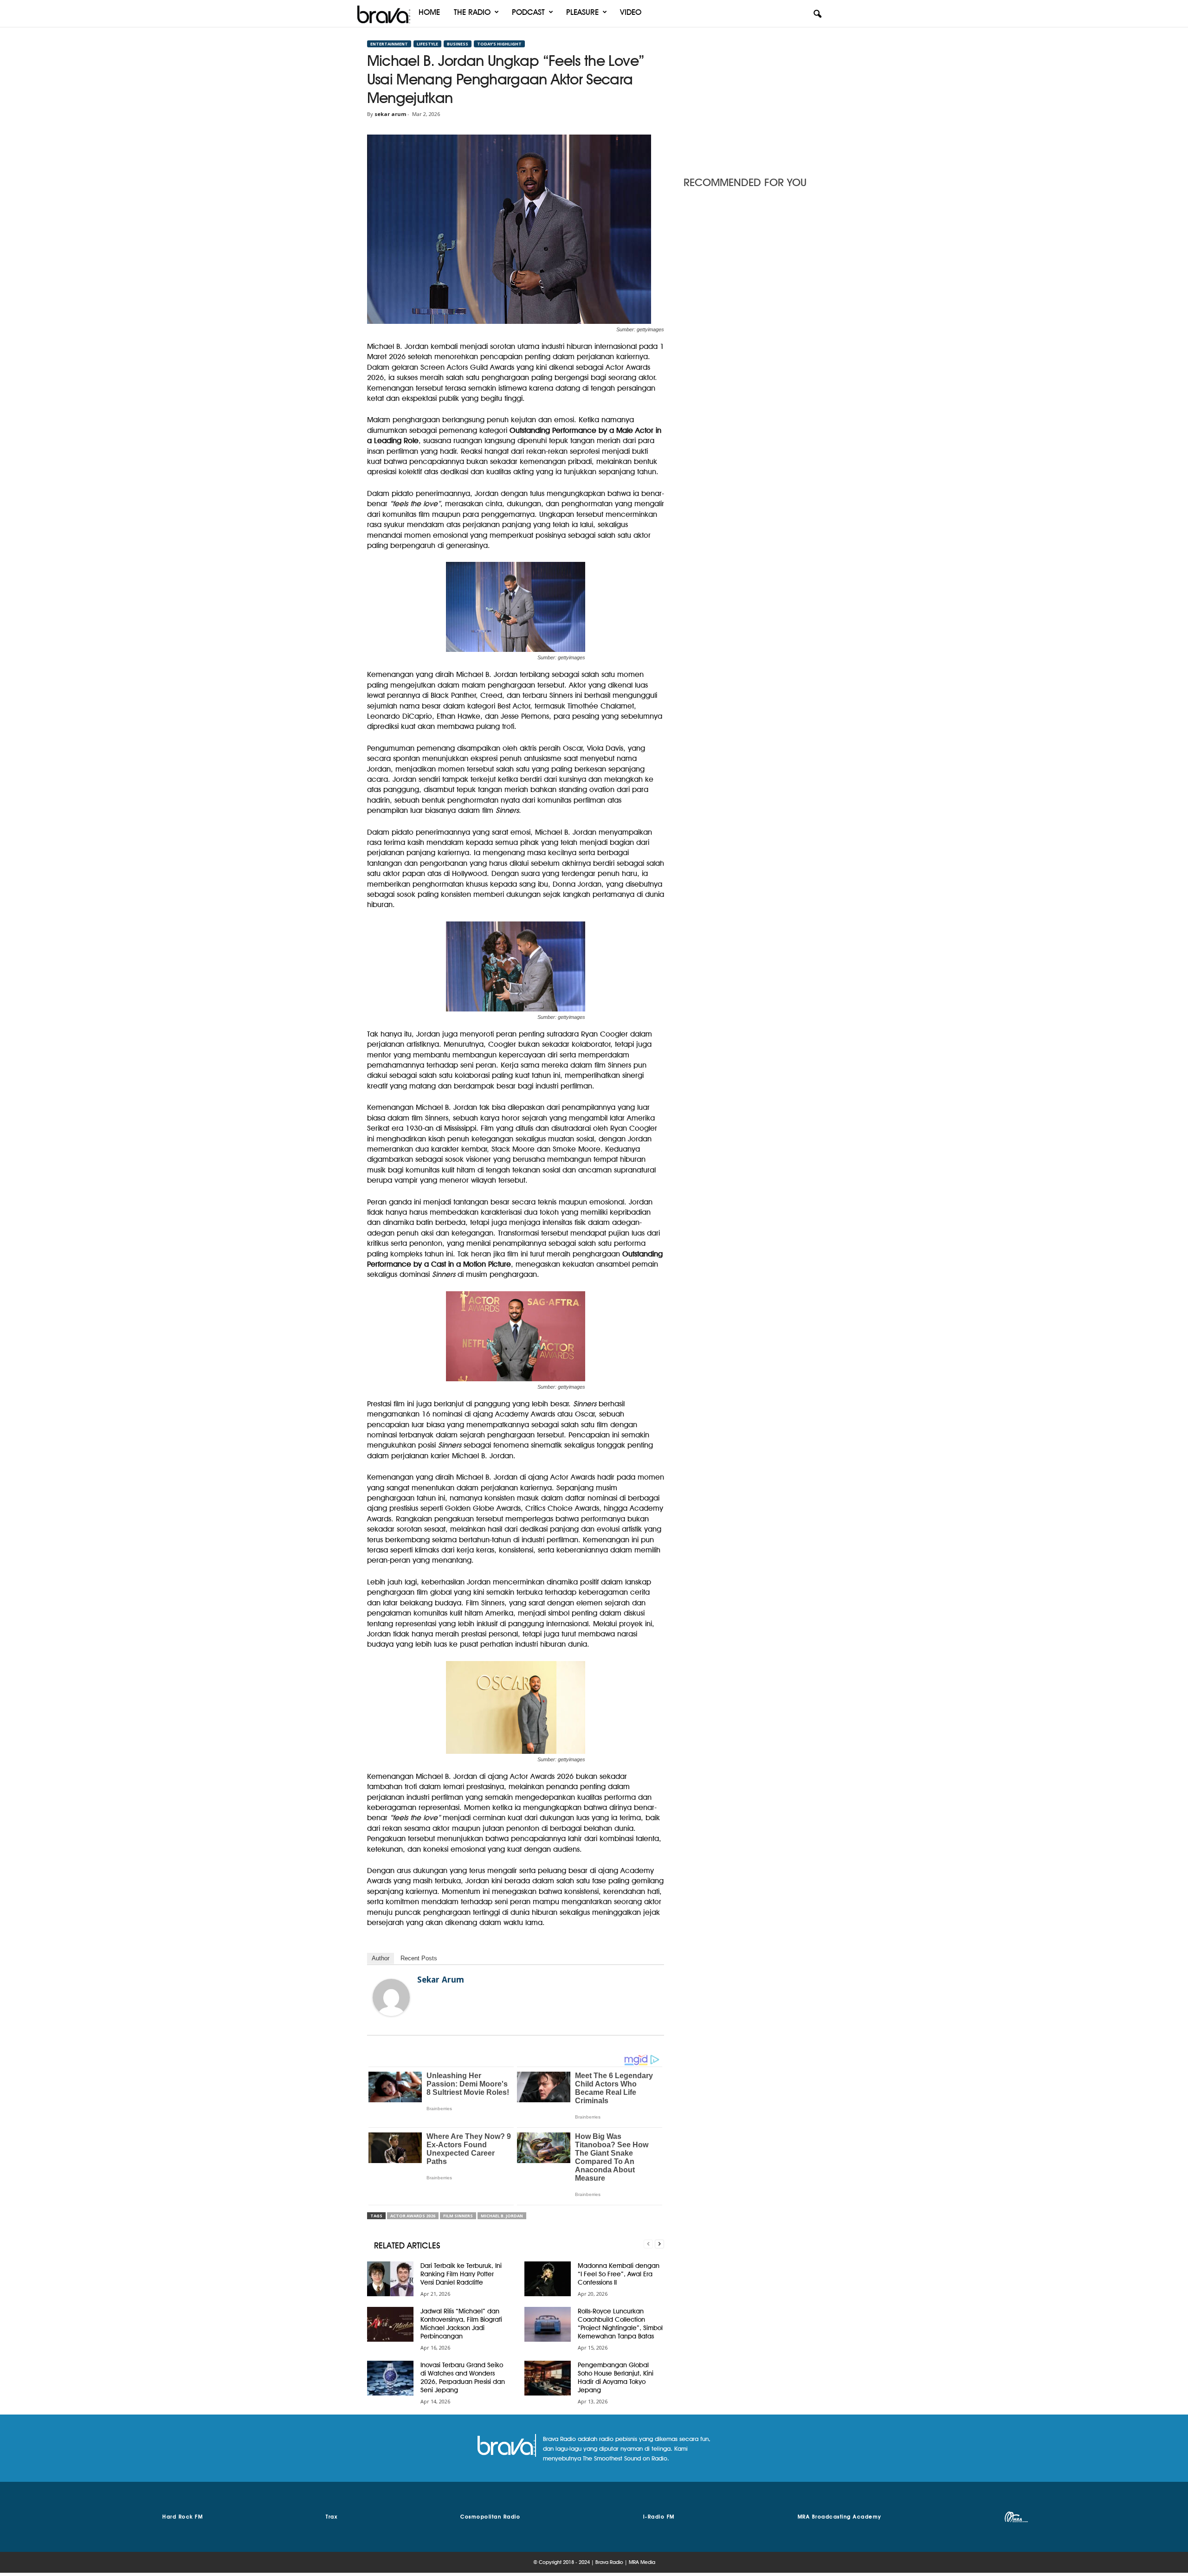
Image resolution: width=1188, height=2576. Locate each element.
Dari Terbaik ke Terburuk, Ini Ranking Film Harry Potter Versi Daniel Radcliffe (461, 2274)
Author (381, 1958)
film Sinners (458, 2216)
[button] (817, 14)
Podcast (528, 12)
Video (631, 12)
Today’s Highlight (499, 44)
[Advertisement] (752, 99)
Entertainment (389, 44)
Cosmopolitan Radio (490, 2517)
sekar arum (390, 114)
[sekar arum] (391, 1997)
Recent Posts (419, 1958)
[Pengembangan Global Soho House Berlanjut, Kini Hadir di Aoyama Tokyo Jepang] (548, 2378)
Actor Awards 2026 (413, 2216)
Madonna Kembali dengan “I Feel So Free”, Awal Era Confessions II (619, 2274)
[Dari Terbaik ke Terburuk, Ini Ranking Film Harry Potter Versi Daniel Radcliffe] (390, 2279)
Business (458, 44)
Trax (332, 2517)
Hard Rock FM (183, 2517)
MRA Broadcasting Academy (840, 2517)
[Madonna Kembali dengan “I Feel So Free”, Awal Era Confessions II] (548, 2279)
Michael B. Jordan (502, 2216)
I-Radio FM (659, 2517)
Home (429, 12)
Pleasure (582, 12)
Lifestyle (427, 44)
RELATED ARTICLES (407, 2245)
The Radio (472, 12)
